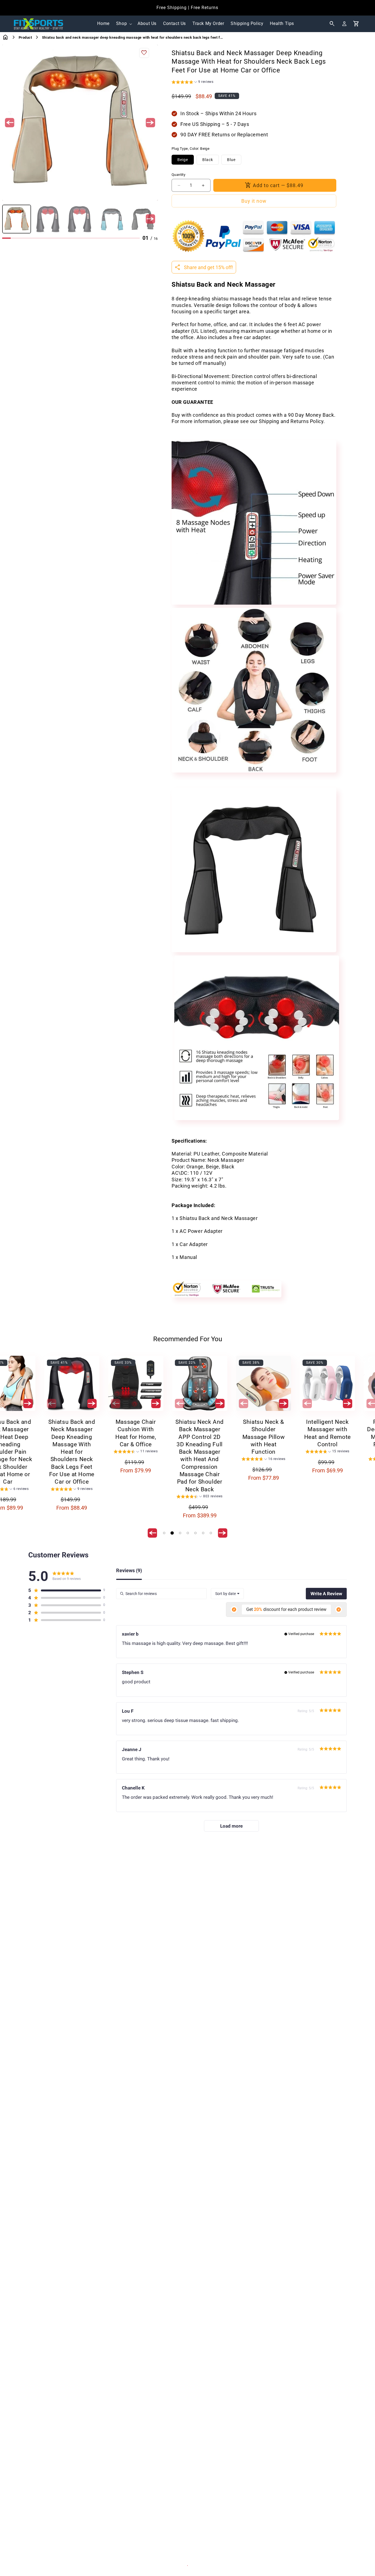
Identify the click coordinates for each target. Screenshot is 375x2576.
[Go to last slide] (10, 123)
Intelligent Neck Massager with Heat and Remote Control (322, 1433)
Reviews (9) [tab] (129, 1571)
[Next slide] (150, 123)
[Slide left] (46, 1403)
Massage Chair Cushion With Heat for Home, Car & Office (130, 1433)
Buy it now (254, 201)
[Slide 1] (164, 1533)
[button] (124, 24)
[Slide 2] (172, 1533)
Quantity (178, 175)
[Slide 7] (211, 1533)
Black (208, 160)
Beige (183, 160)
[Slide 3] (180, 1533)
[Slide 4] (188, 1533)
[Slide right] (23, 1403)
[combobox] (227, 1594)
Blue (231, 160)
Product (25, 37)
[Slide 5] (195, 1533)
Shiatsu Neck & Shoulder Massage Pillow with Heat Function (258, 1437)
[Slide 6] (203, 1533)
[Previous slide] (10, 219)
